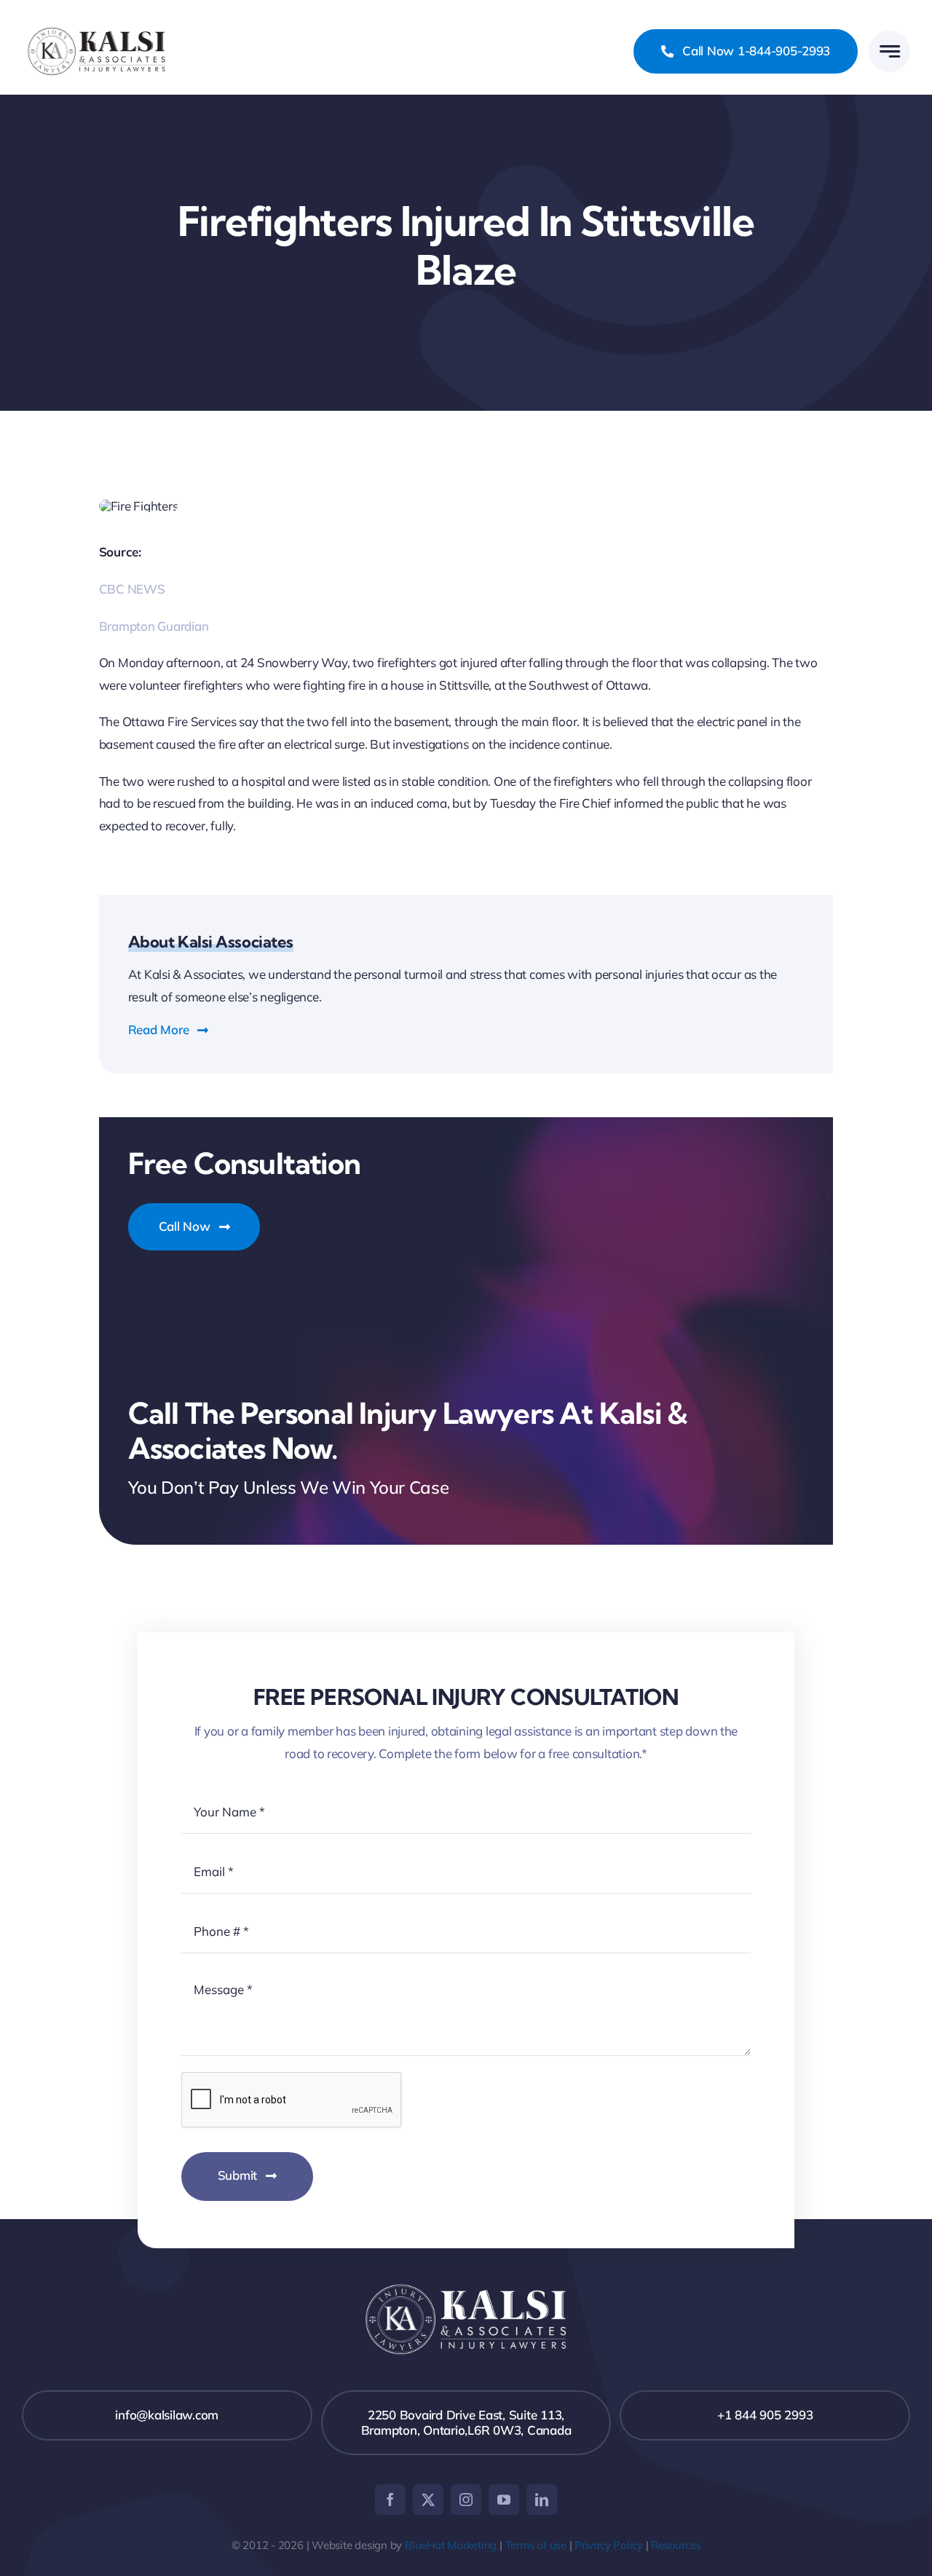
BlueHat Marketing (451, 2545)
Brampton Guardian (154, 626)
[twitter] (428, 2500)
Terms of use (536, 2545)
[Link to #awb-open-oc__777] (889, 51)
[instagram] (466, 2500)
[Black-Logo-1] (96, 29)
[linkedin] (542, 2500)
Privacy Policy (609, 2545)
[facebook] (390, 2500)
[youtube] (504, 2500)
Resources (676, 2545)
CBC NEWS (132, 589)
